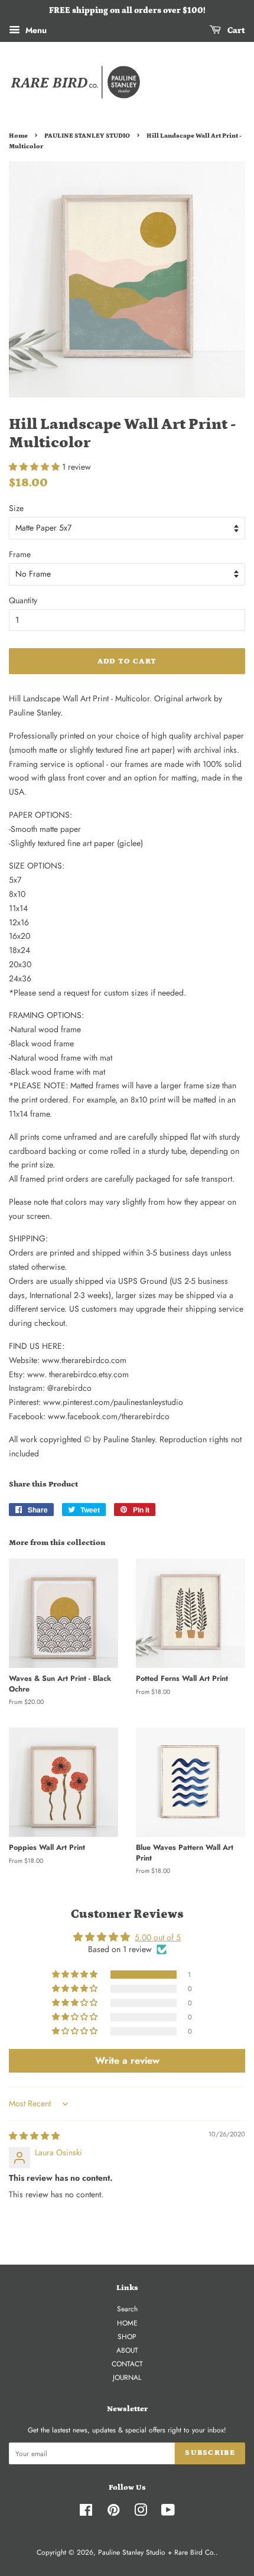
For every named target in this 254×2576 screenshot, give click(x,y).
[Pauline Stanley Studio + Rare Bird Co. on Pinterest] (113, 2512)
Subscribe (210, 2453)
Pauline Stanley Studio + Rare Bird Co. (157, 2552)
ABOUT (127, 2350)
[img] (34, 2136)
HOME (127, 2323)
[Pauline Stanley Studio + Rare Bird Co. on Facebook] (86, 2512)
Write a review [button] (127, 2061)
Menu (35, 30)
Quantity (23, 600)
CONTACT (127, 2364)
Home (18, 136)
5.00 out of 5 (158, 1937)
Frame (20, 554)
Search (127, 2309)
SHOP (127, 2336)
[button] (35, 467)
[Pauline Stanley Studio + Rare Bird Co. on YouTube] (168, 2512)
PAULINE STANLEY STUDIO (87, 136)
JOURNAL (127, 2377)
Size (16, 508)
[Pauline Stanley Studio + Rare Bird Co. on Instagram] (141, 2512)
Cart (235, 31)
